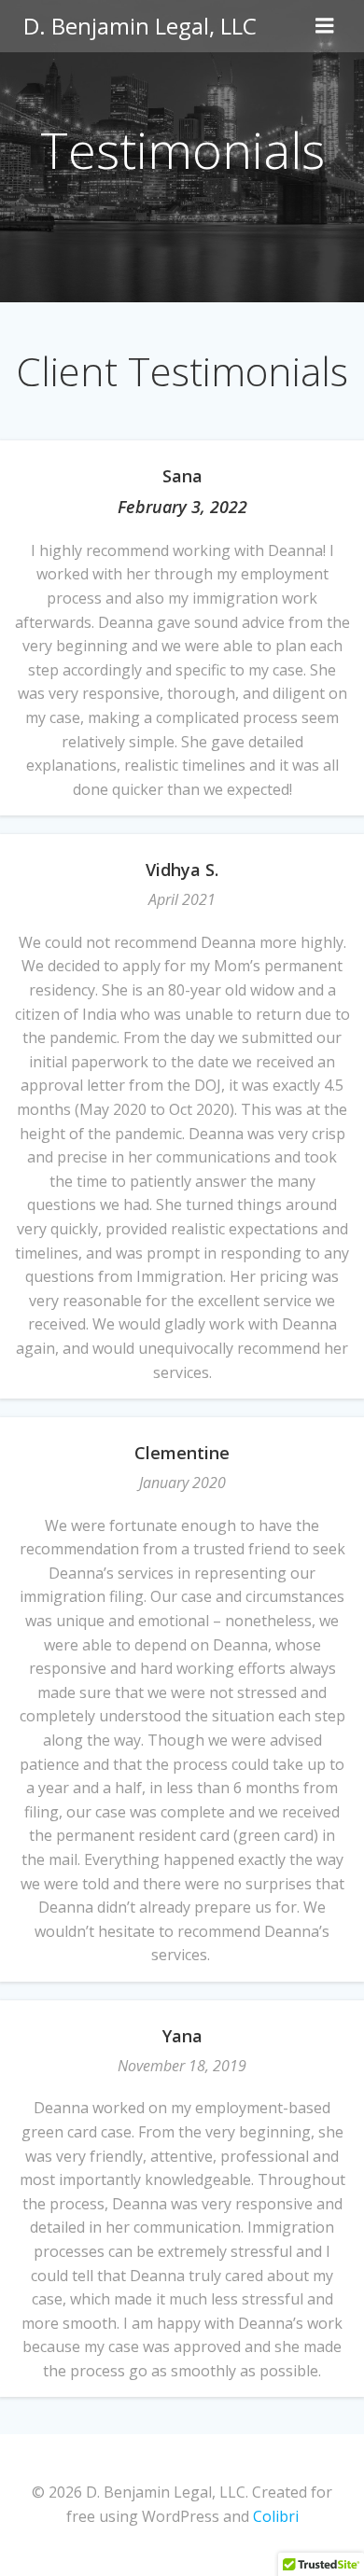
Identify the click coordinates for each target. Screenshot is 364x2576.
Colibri (276, 2516)
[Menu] (325, 26)
